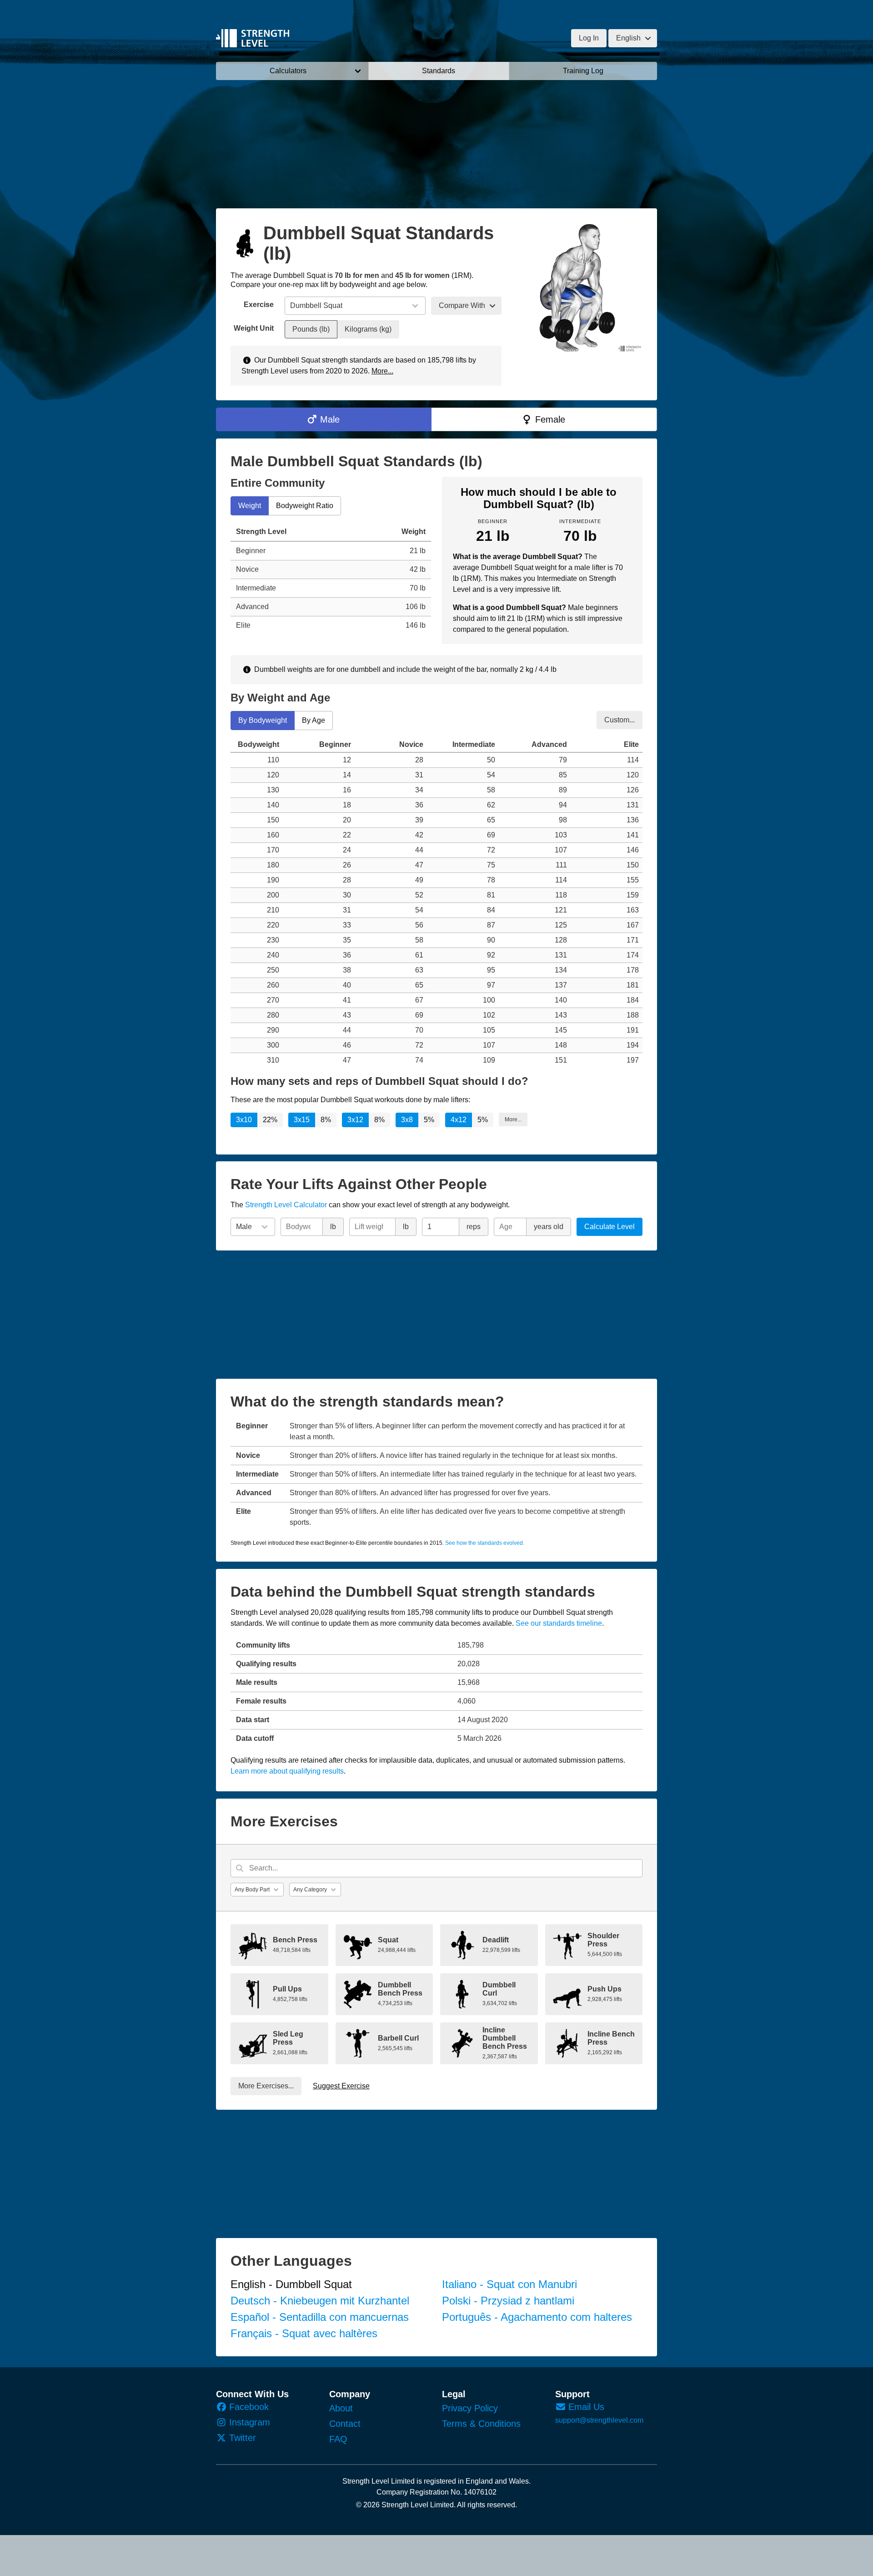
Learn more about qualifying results (287, 1771)
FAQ (338, 2439)
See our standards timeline (559, 1623)
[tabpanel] (331, 579)
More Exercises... (266, 2086)
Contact (345, 2424)
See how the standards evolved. (485, 1543)
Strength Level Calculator (286, 1205)
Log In (589, 38)
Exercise (259, 305)
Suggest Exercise (341, 2086)
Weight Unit (254, 328)
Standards (439, 71)
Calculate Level (610, 1227)
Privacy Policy (470, 2408)
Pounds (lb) (311, 329)
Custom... (620, 719)
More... (382, 371)
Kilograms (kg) (368, 329)
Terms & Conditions (481, 2424)
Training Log (583, 71)
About (341, 2408)
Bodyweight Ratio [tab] (305, 506)
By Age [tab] (314, 720)
